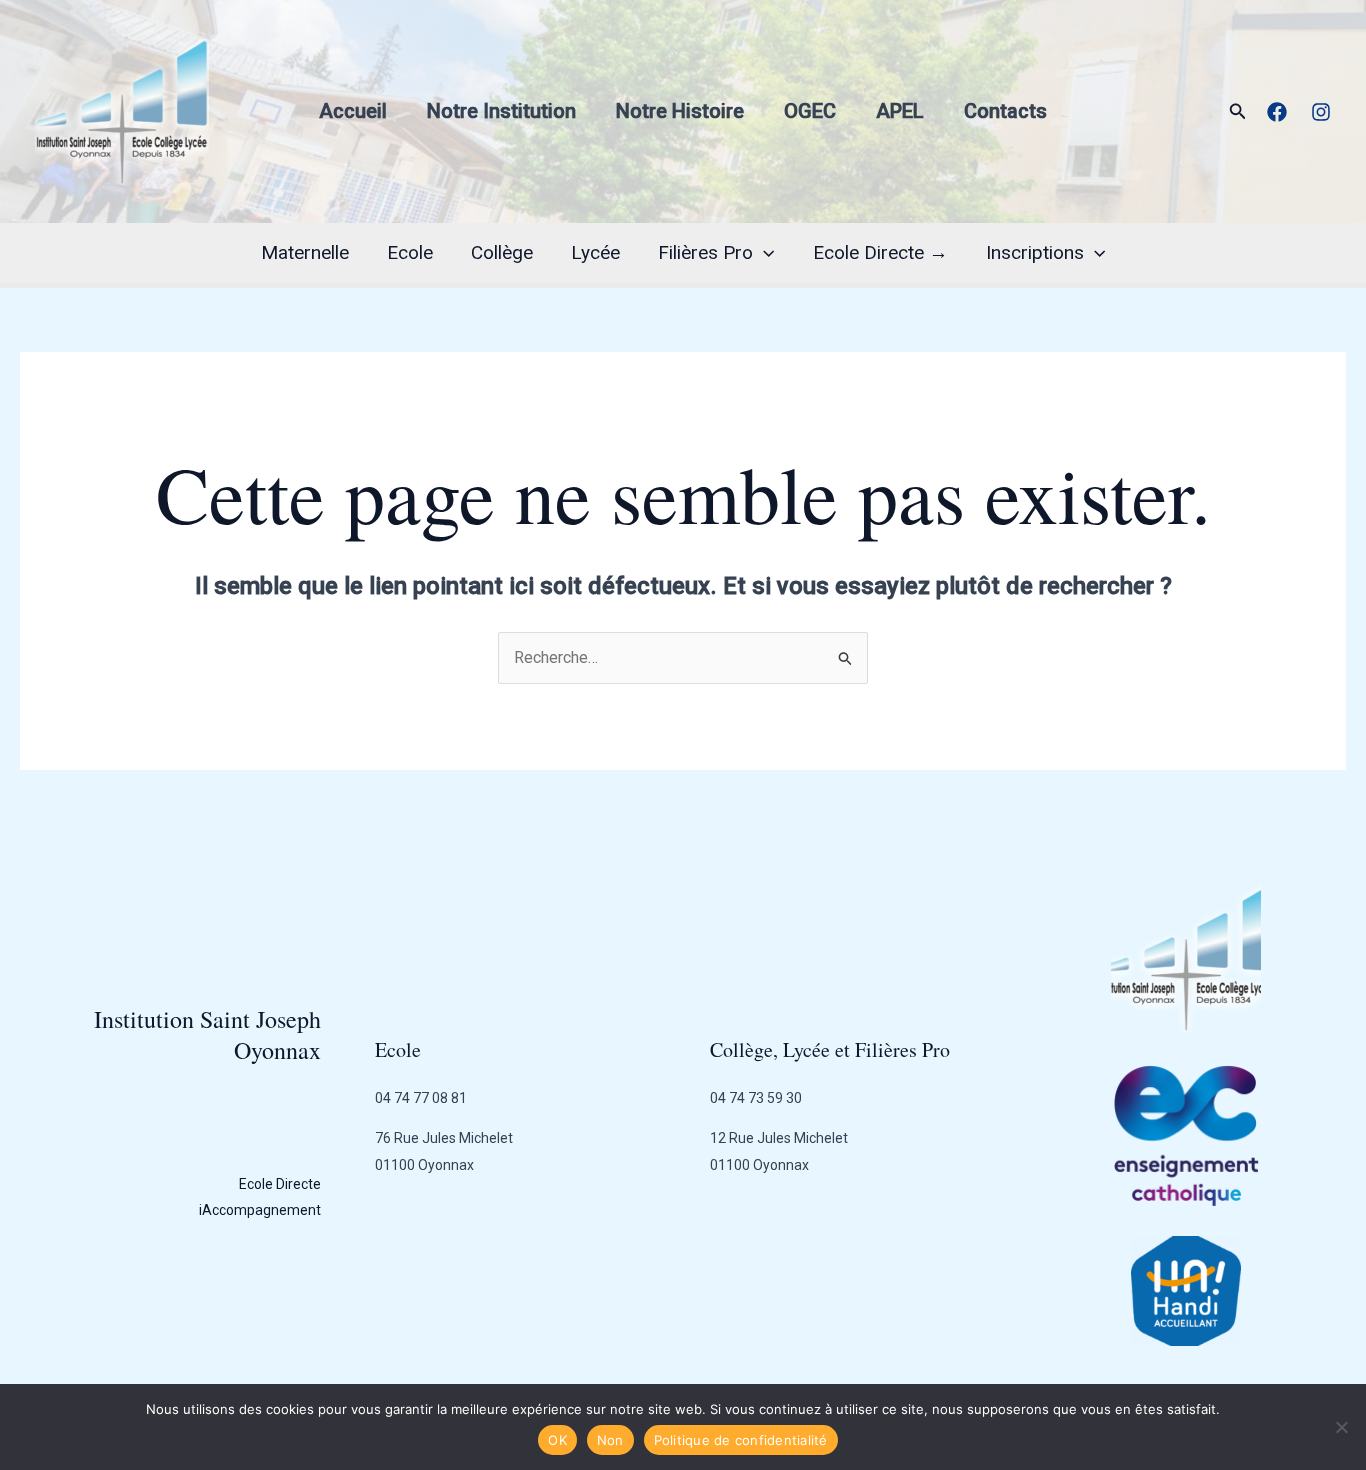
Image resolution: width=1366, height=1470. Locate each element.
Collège (502, 252)
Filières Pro (705, 252)
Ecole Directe (280, 1184)
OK (557, 1440)
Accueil (353, 111)
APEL (900, 111)
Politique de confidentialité (741, 1440)
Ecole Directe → (880, 252)
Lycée (595, 252)
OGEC (810, 111)
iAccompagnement (260, 1210)
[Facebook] (1277, 112)
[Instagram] (1321, 112)
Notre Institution (501, 111)
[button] (1238, 111)
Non (610, 1440)
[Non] (1341, 1427)
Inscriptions (1035, 252)
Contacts (1005, 111)
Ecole (410, 252)
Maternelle (305, 252)
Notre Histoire (680, 111)
